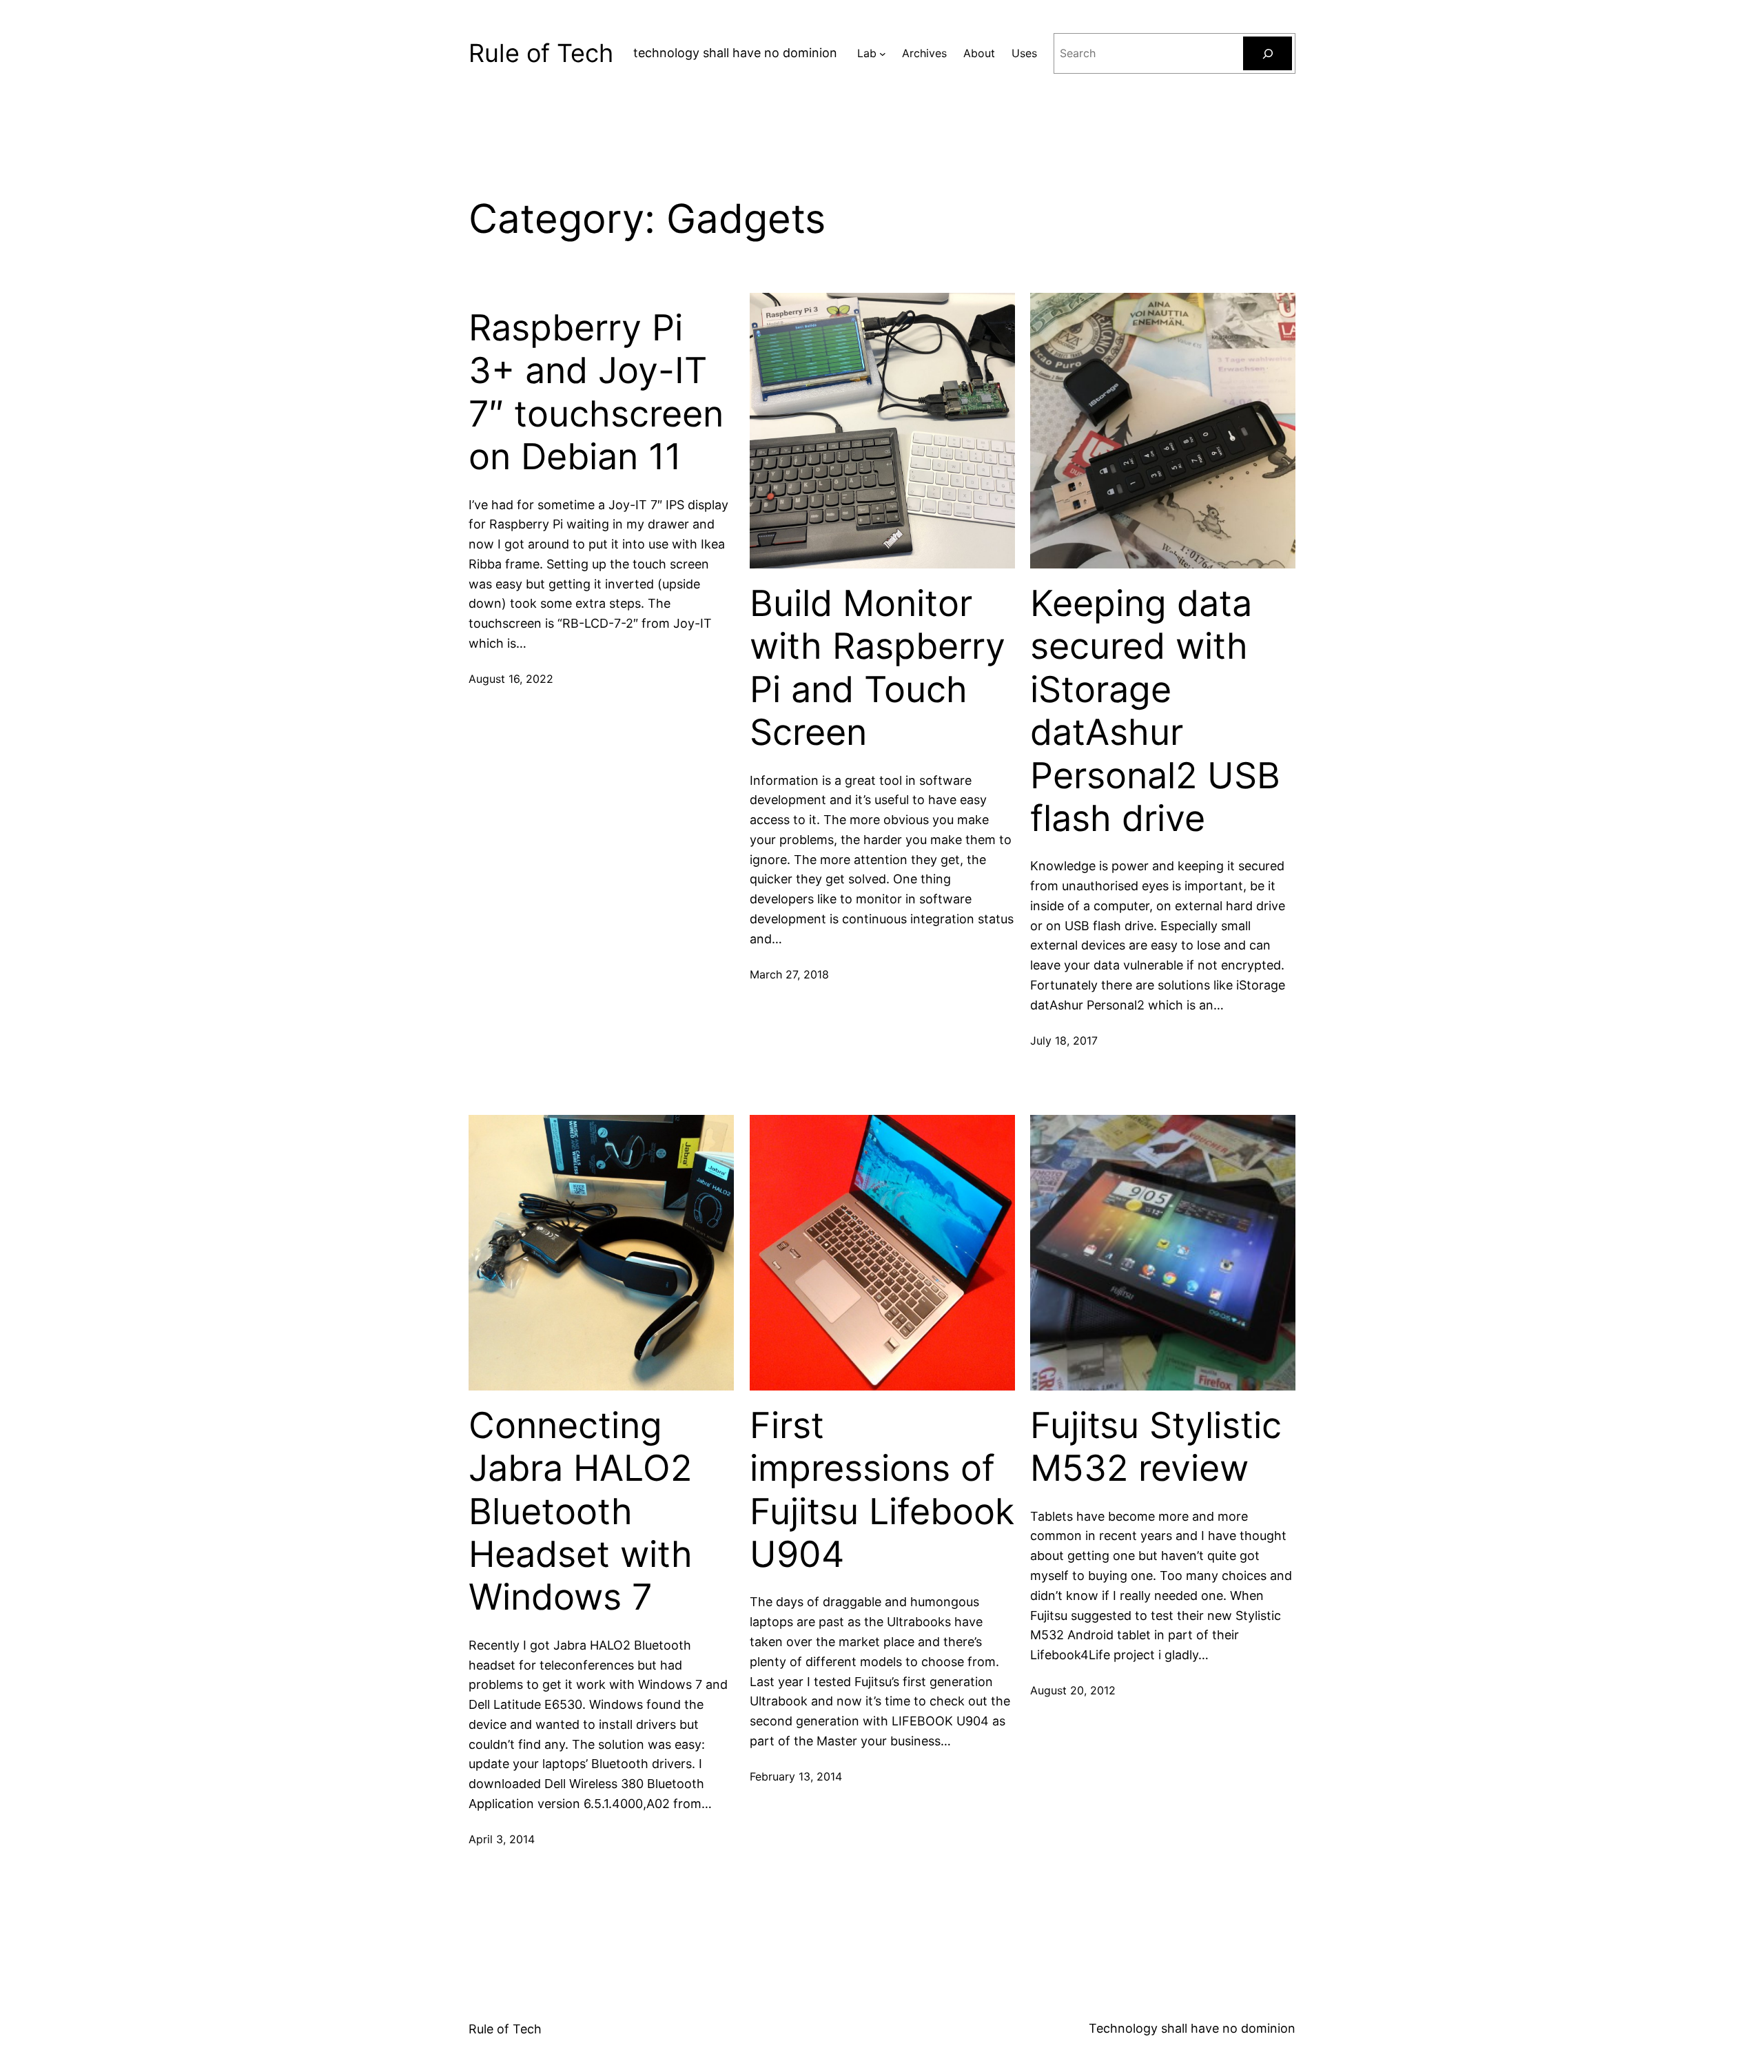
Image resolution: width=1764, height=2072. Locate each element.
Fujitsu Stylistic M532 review (1156, 1447)
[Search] (1268, 53)
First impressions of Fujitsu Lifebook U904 (882, 1490)
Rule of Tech (541, 53)
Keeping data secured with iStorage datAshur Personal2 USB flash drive (1155, 711)
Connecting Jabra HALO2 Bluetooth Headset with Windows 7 (581, 1512)
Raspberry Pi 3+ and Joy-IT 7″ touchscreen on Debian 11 (596, 392)
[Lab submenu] (883, 54)
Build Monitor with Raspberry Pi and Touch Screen (878, 668)
